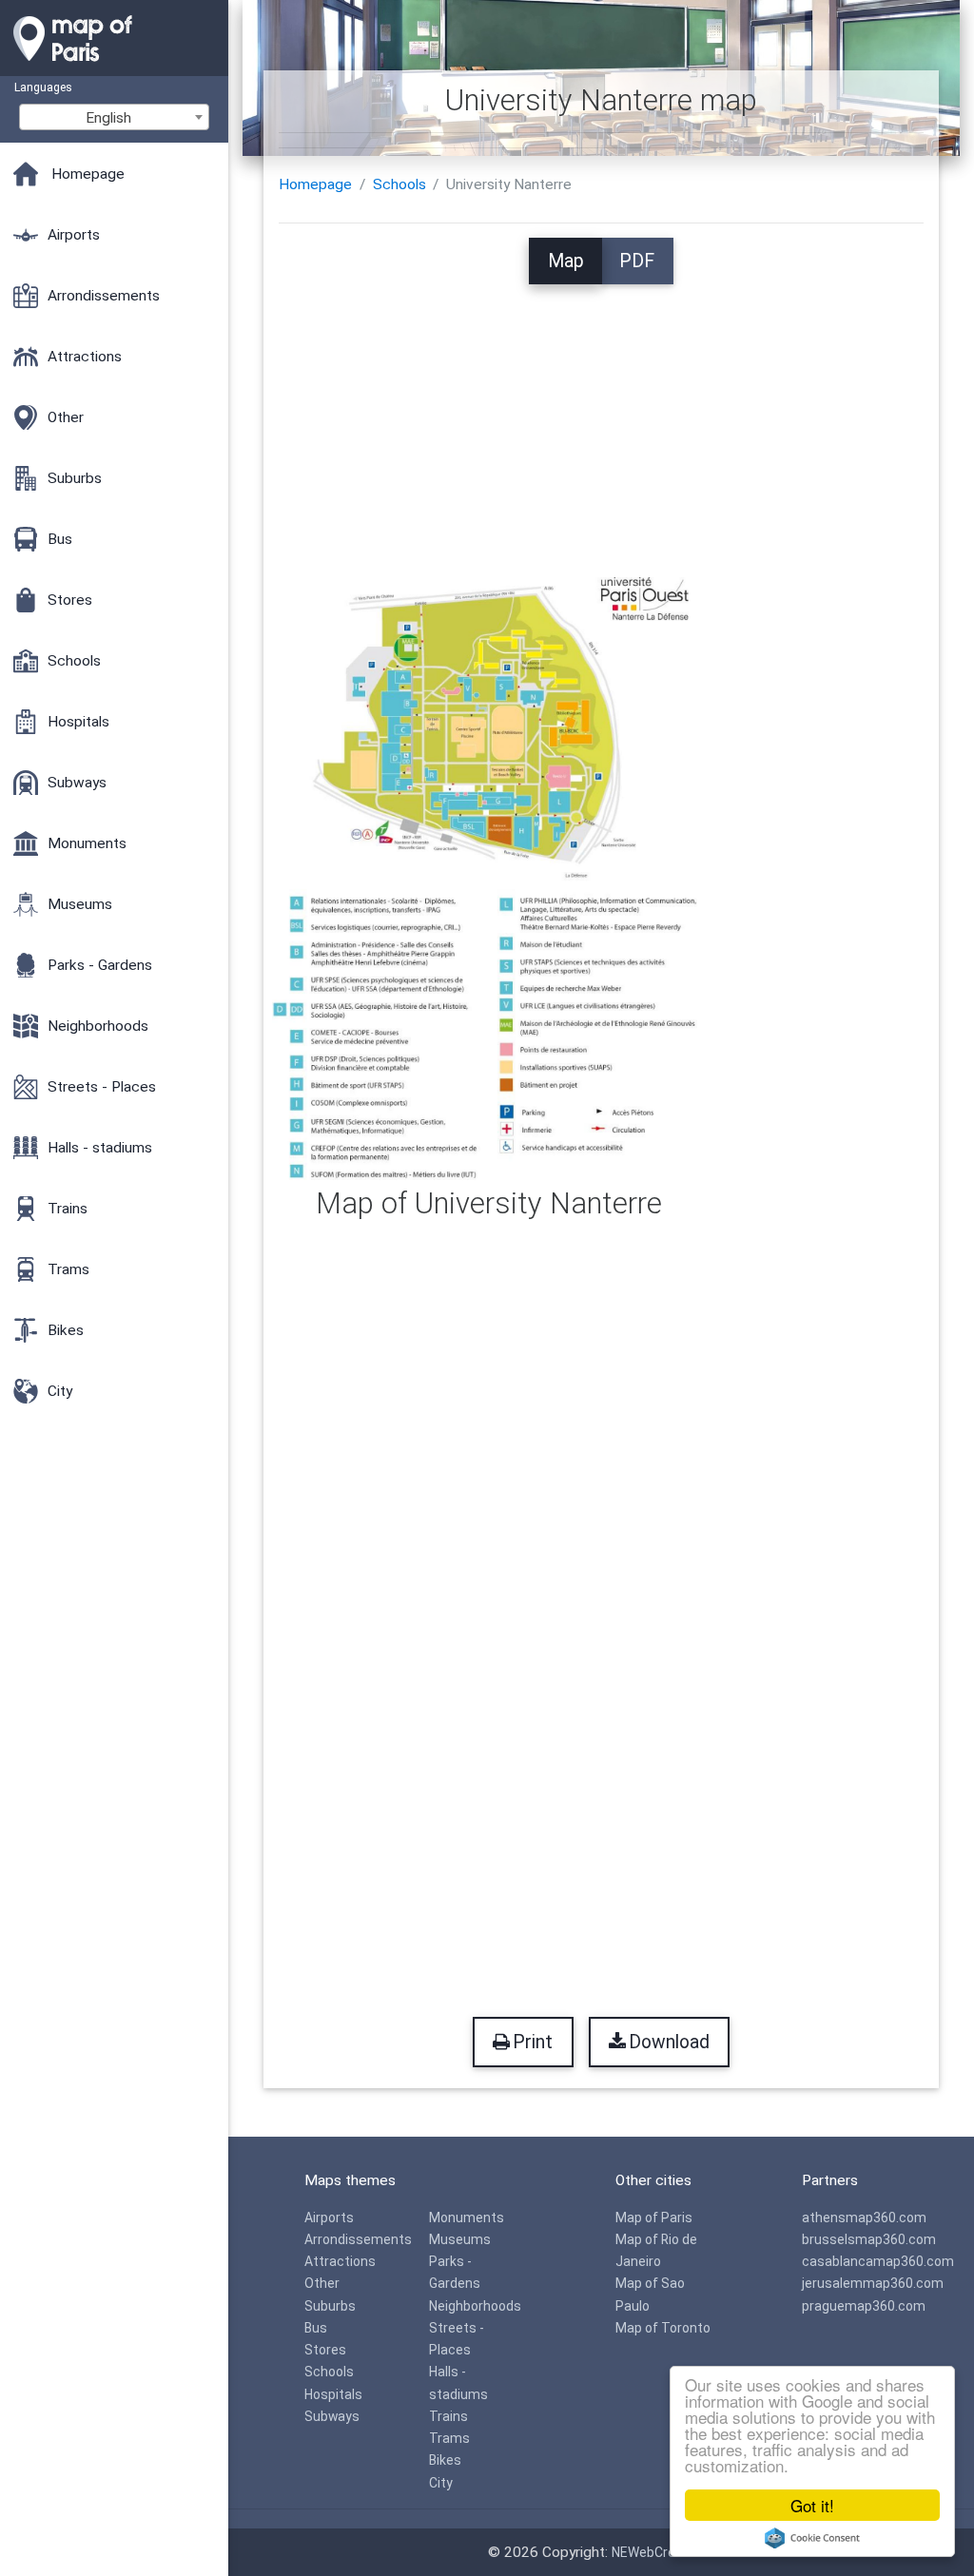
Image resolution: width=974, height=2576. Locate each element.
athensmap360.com (864, 2218)
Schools (399, 184)
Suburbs (330, 2306)
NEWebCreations (663, 2552)
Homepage (315, 184)
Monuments (467, 2218)
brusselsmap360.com (869, 2239)
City (441, 2483)
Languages (43, 87)
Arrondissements (358, 2239)
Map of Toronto (663, 2328)
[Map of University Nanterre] (489, 878)
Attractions (340, 2261)
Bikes (445, 2460)
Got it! (812, 2505)
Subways (332, 2416)
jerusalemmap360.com (873, 2283)
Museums (460, 2239)
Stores (325, 2350)
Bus (316, 2328)
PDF (637, 261)
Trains (448, 2416)
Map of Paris (654, 2218)
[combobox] (114, 117)
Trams (449, 2438)
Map (566, 261)
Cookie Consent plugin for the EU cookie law (812, 2538)
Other (322, 2283)
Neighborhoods (475, 2306)
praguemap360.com (864, 2306)
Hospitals (333, 2394)
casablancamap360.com (878, 2261)
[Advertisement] (602, 417)
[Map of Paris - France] (114, 67)
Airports (329, 2218)
